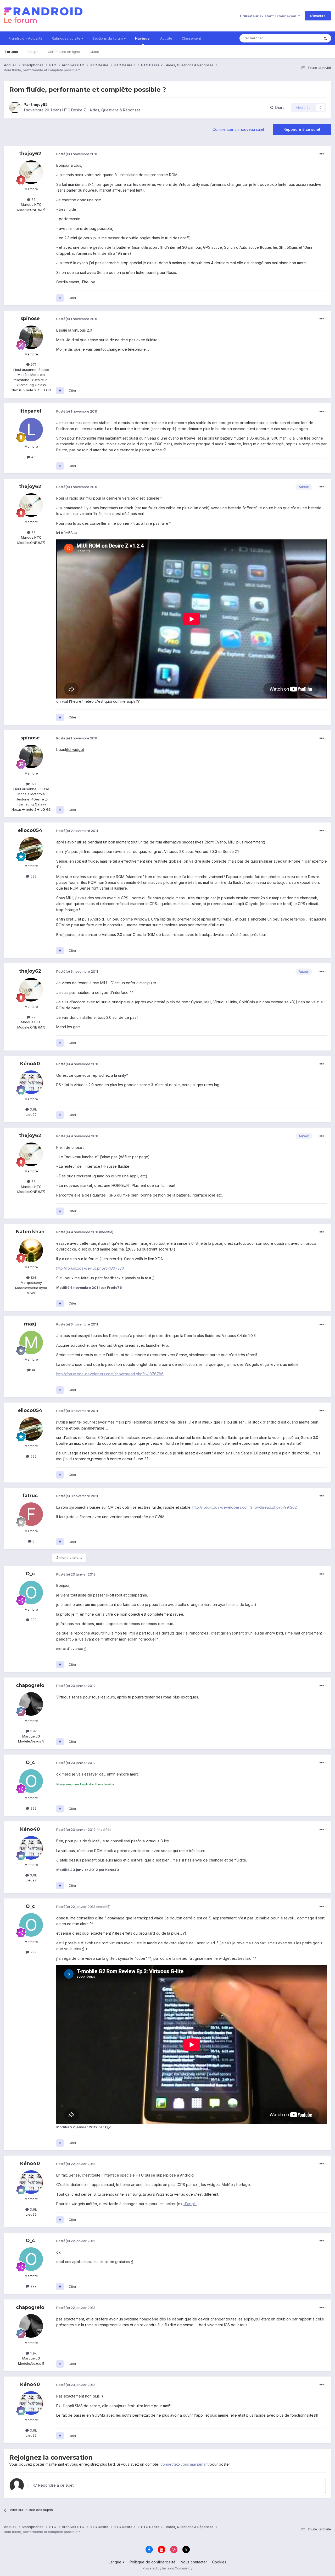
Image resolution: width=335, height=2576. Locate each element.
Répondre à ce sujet (302, 129)
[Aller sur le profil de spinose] (31, 337)
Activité (166, 38)
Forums (11, 52)
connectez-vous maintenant (185, 2464)
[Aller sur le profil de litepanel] (31, 430)
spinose (30, 318)
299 (33, 1620)
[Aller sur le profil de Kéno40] (31, 1082)
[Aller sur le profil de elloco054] (31, 849)
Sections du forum (108, 38)
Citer (72, 298)
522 (33, 876)
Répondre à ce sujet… (57, 2485)
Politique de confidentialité (153, 2562)
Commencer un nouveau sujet (238, 129)
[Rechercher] (325, 38)
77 (33, 199)
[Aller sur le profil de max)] (31, 1343)
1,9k (33, 1731)
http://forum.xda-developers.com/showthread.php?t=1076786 (110, 1374)
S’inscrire (318, 16)
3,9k (33, 1109)
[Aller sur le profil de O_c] (31, 1593)
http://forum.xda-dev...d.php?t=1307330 (90, 1268)
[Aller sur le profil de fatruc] (31, 1514)
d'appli (190, 2204)
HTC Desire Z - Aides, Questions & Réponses (101, 110)
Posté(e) (77, 154)
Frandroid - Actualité (26, 38)
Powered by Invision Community (167, 2568)
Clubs (94, 52)
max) (30, 1324)
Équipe (33, 52)
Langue (116, 2562)
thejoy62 (39, 104)
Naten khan (30, 1232)
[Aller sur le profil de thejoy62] (15, 107)
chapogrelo (30, 1685)
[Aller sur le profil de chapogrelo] (31, 1704)
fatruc (30, 1496)
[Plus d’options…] (322, 154)
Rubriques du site (67, 38)
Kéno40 (30, 1064)
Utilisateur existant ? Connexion (269, 16)
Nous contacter (194, 2562)
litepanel (30, 411)
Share (279, 107)
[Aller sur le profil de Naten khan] (31, 1250)
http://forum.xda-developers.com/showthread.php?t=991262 (245, 1507)
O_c (30, 1574)
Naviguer (143, 38)
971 (33, 364)
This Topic (304, 38)
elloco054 (30, 830)
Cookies (219, 2562)
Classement (191, 38)
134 (33, 1278)
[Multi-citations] (60, 298)
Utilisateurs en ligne (64, 52)
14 (33, 1370)
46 (33, 457)
